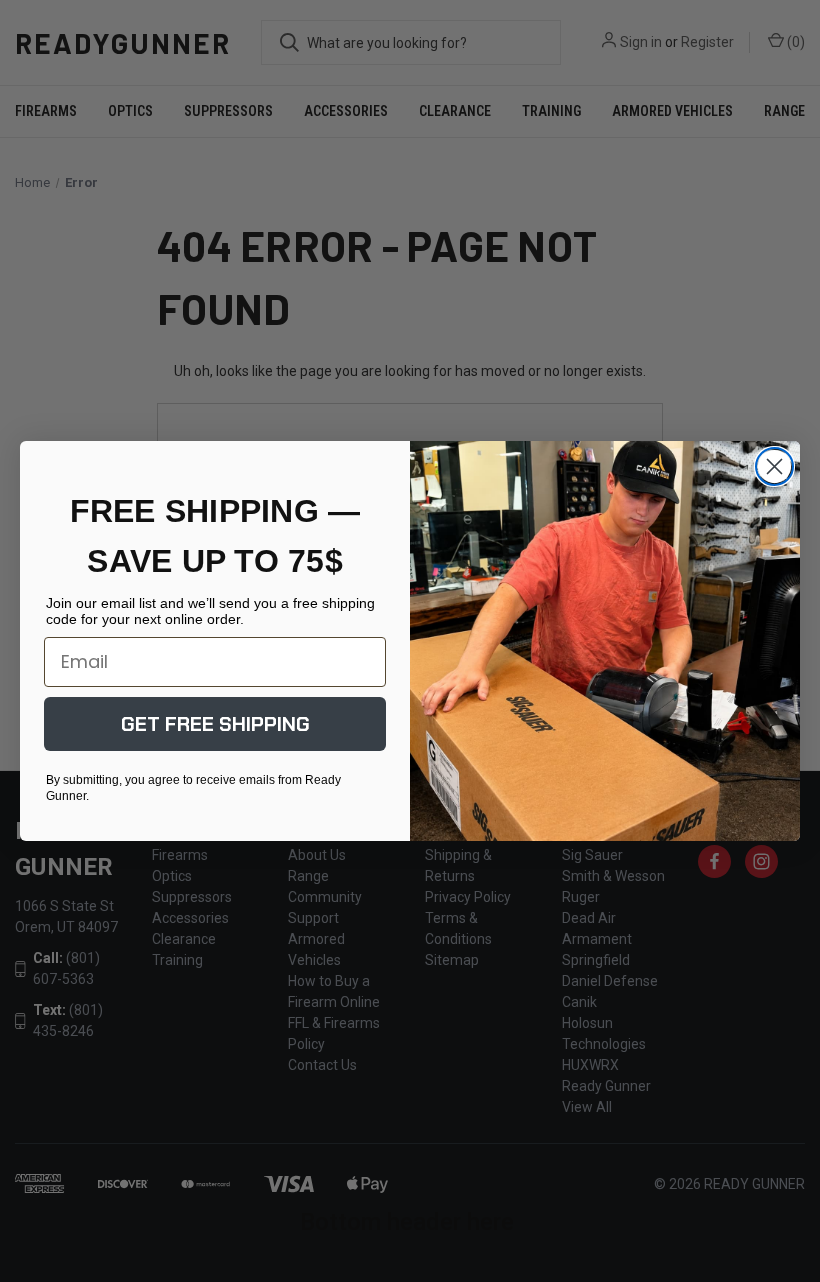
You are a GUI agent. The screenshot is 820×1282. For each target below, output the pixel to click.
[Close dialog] (774, 466)
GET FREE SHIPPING (215, 724)
